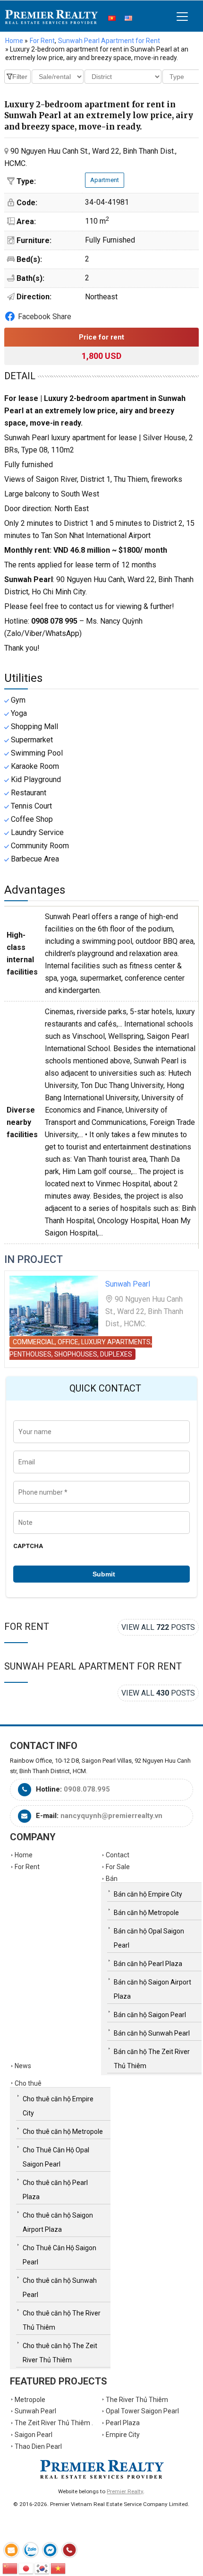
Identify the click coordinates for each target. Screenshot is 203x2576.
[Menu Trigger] (182, 16)
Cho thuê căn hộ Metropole (63, 2132)
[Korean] (42, 2568)
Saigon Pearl (34, 2435)
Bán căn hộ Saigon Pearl (150, 2015)
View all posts (158, 1627)
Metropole (30, 2400)
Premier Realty (51, 17)
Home (14, 41)
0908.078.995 (87, 1789)
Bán (112, 1879)
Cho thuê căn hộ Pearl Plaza (55, 2190)
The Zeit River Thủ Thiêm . (54, 2423)
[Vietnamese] (59, 2568)
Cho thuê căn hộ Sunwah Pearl (60, 2288)
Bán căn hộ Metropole (146, 1913)
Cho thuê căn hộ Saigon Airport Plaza (58, 2222)
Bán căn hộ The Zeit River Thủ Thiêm (152, 2059)
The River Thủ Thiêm (137, 2400)
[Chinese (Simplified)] (10, 2568)
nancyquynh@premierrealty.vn (111, 1816)
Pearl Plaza (123, 2423)
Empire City (123, 2435)
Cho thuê (28, 2083)
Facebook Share (45, 317)
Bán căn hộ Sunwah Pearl (152, 2033)
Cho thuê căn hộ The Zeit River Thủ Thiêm (60, 2353)
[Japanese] (26, 2568)
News (23, 2066)
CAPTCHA (28, 1546)
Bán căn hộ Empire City (148, 1894)
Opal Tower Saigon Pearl (142, 2411)
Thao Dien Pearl (38, 2446)
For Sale (118, 1867)
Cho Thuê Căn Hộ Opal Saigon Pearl (56, 2157)
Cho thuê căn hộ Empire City (58, 2106)
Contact (118, 1855)
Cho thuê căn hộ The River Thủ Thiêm (62, 2320)
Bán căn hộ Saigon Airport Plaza (152, 1989)
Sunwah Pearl (128, 1284)
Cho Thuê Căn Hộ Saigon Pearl (59, 2255)
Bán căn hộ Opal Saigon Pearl (149, 1938)
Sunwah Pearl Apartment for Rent (93, 1666)
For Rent (27, 1627)
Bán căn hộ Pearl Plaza (148, 1964)
